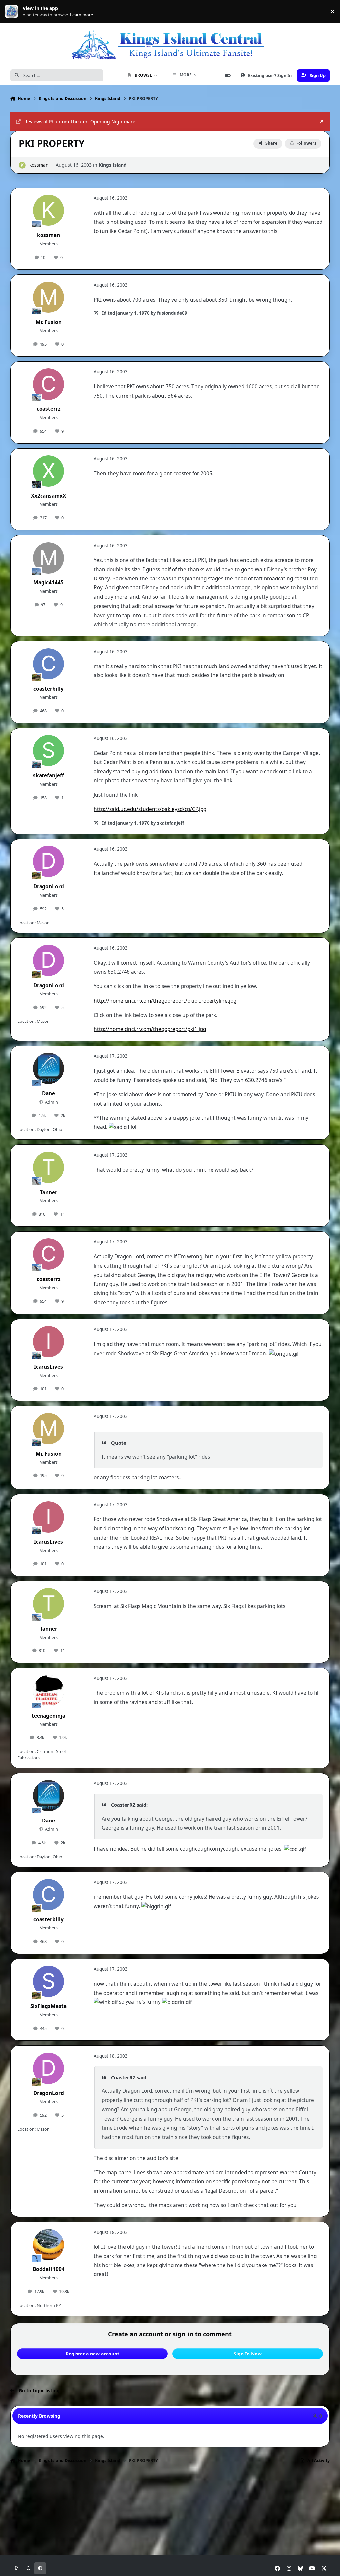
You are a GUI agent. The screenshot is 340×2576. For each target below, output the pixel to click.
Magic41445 (48, 583)
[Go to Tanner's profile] (48, 1167)
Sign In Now (248, 2354)
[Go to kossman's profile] (22, 165)
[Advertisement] (170, 2489)
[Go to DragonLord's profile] (48, 861)
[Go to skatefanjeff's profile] (48, 751)
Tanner (49, 1192)
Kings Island (113, 165)
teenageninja (48, 1716)
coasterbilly (48, 689)
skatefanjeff (48, 776)
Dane (49, 1093)
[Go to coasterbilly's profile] (48, 664)
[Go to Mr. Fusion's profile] (48, 297)
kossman (39, 165)
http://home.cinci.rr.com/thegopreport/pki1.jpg (150, 1029)
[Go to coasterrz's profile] (48, 384)
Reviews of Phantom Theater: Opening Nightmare (80, 121)
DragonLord (49, 887)
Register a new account (92, 2354)
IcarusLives (48, 1367)
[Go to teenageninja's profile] (48, 1691)
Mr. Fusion (49, 322)
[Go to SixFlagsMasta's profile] (48, 1981)
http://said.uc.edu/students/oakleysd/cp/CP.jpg (150, 809)
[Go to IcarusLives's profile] (48, 1342)
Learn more (13, 11)
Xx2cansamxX (48, 496)
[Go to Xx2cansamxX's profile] (48, 471)
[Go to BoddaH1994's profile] (48, 2245)
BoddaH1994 (49, 2269)
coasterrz (49, 409)
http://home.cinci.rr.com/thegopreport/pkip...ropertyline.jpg (165, 1001)
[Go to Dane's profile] (48, 1068)
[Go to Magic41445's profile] (48, 558)
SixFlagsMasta (48, 2006)
